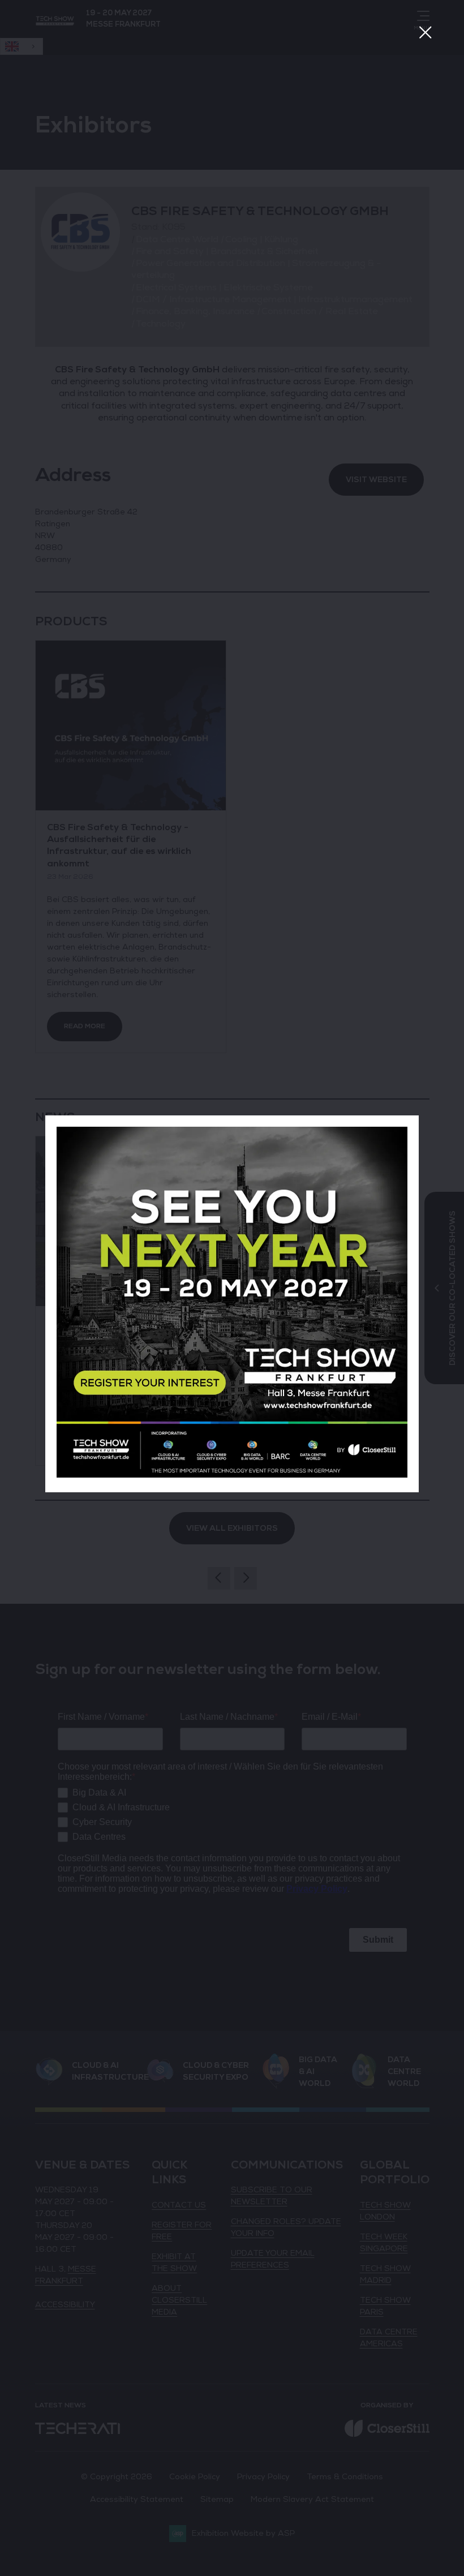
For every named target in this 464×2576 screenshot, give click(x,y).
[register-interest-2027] (232, 1475)
